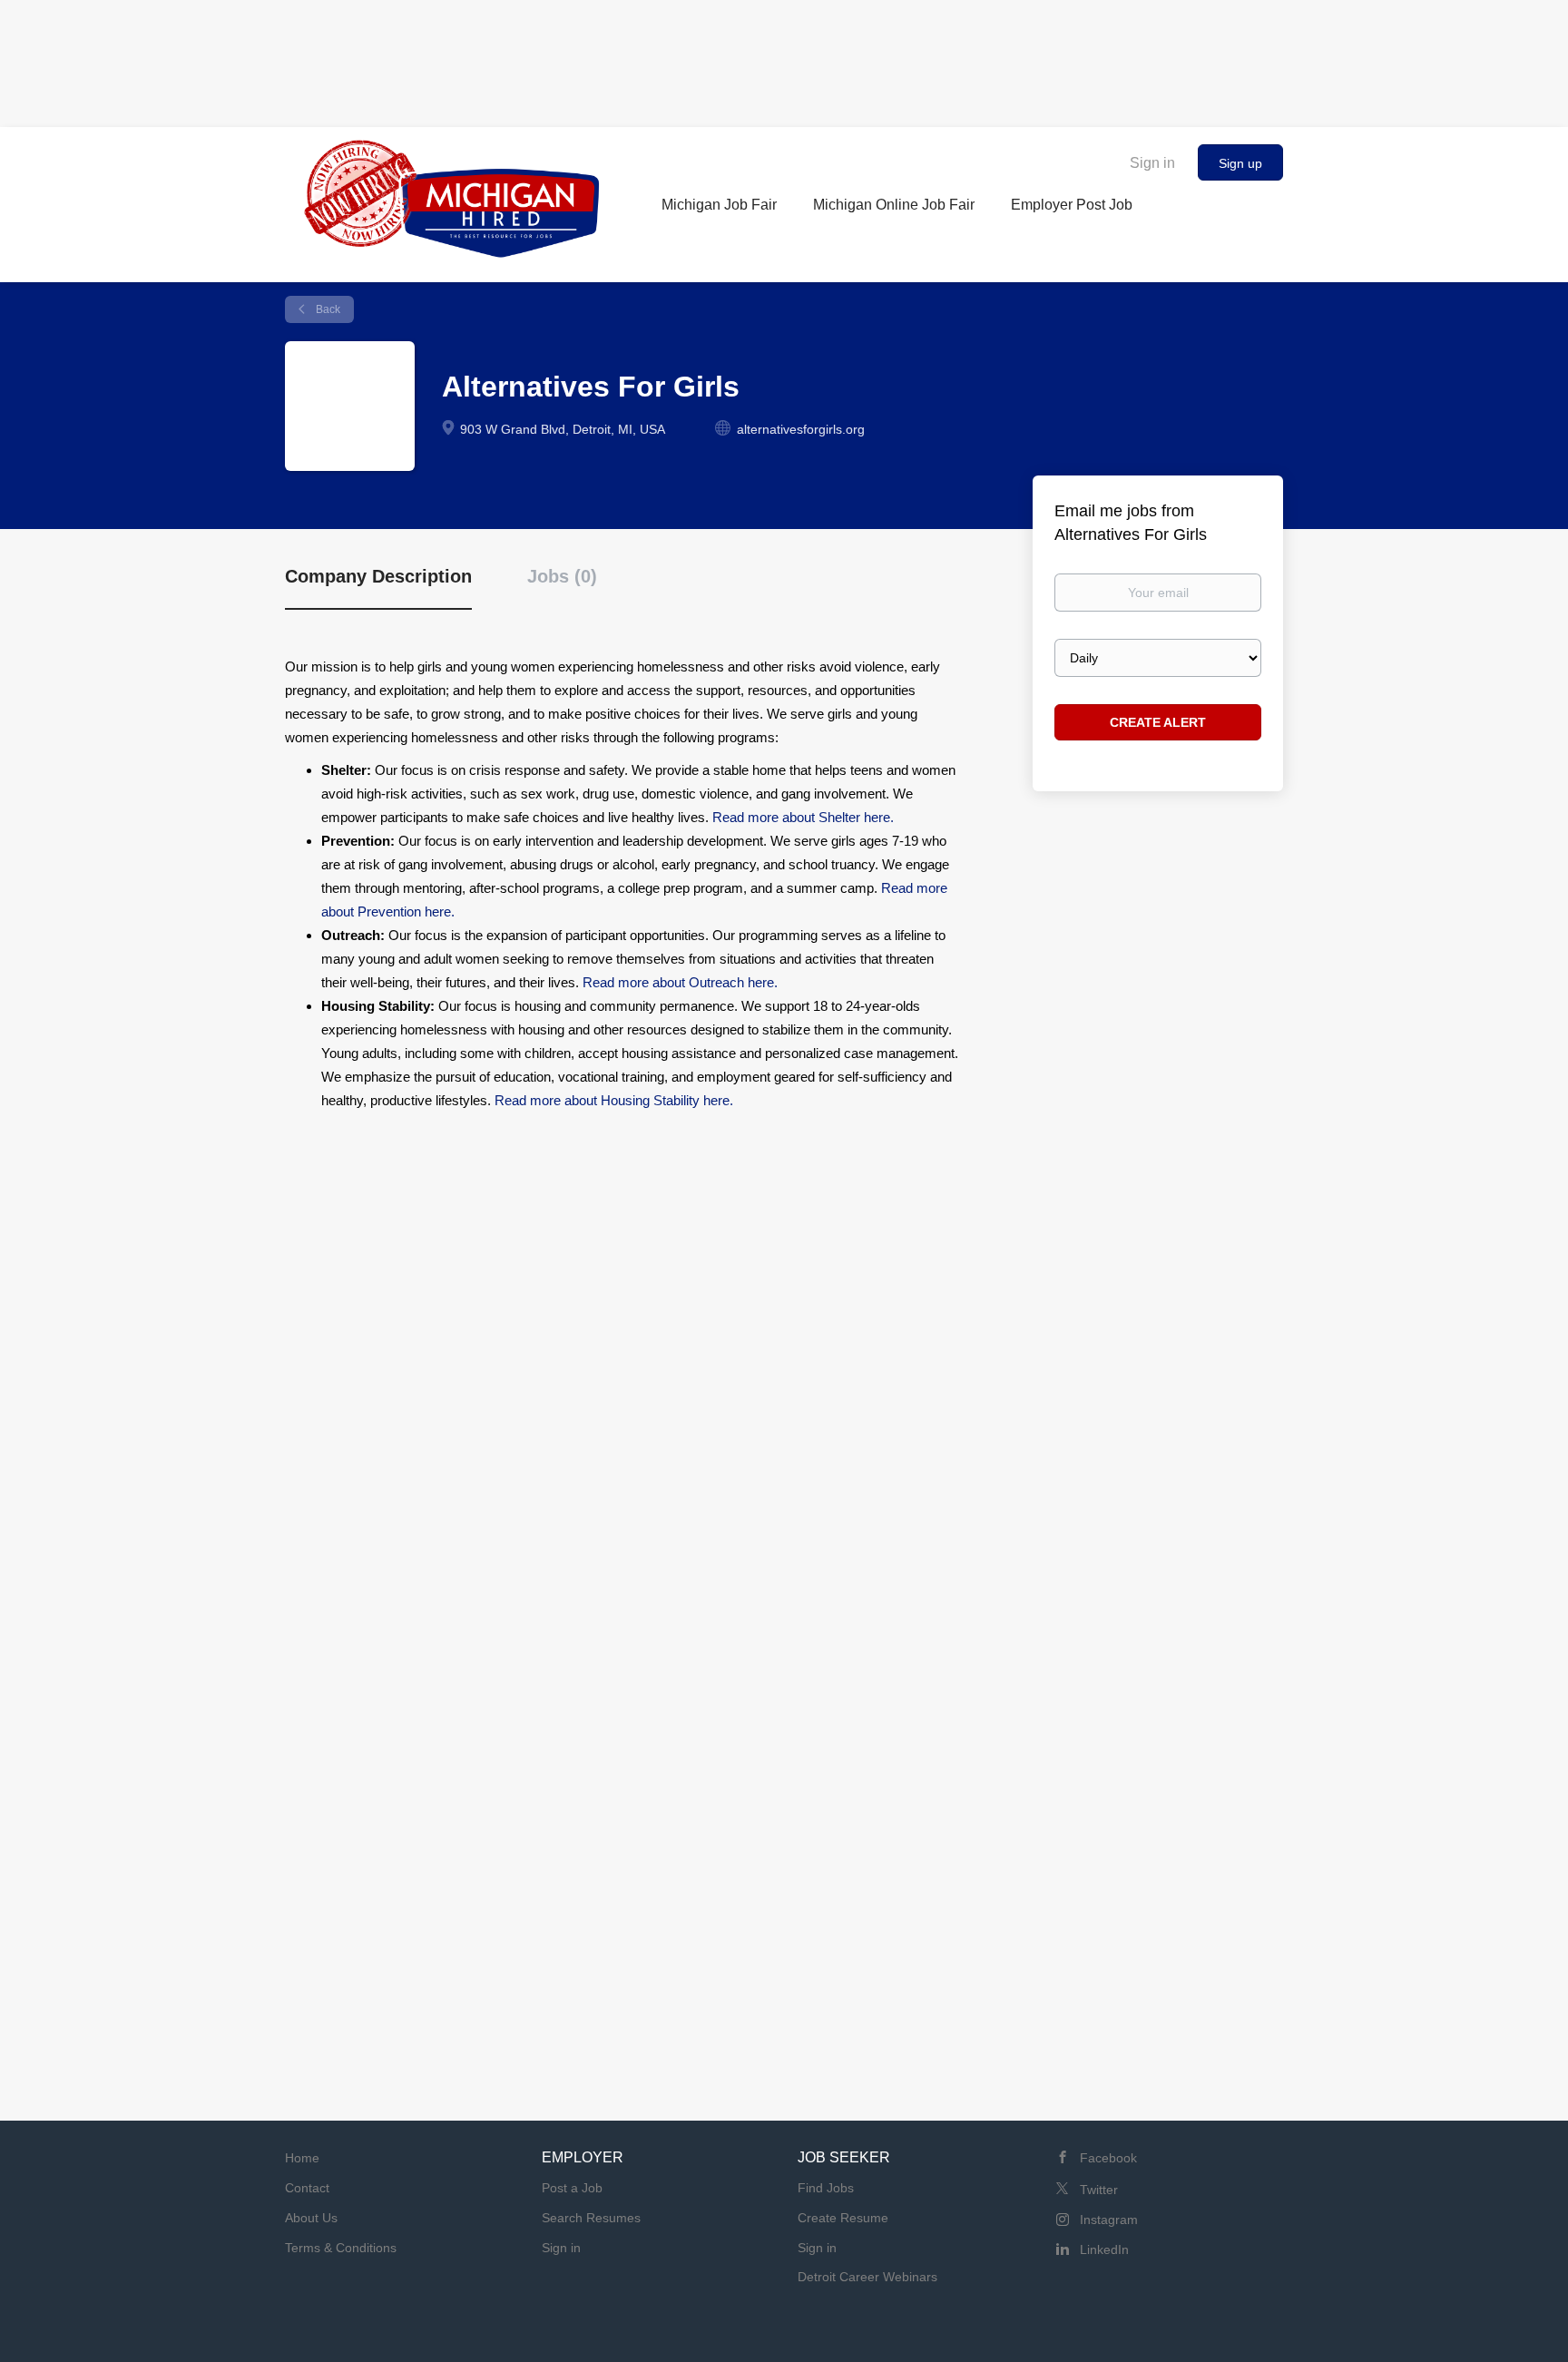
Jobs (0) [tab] (562, 576)
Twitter (1099, 2190)
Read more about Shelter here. (803, 817)
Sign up (1240, 163)
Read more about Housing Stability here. (614, 1100)
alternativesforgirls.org (801, 429)
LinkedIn (1104, 2249)
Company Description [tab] (378, 576)
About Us (311, 2218)
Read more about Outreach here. (680, 982)
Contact (307, 2188)
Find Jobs (826, 2188)
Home (302, 2158)
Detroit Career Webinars (867, 2277)
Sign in (1152, 163)
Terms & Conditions (341, 2248)
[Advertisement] (784, 59)
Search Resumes (591, 2218)
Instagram (1109, 2220)
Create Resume (843, 2218)
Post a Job (572, 2188)
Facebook (1108, 2158)
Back (327, 309)
